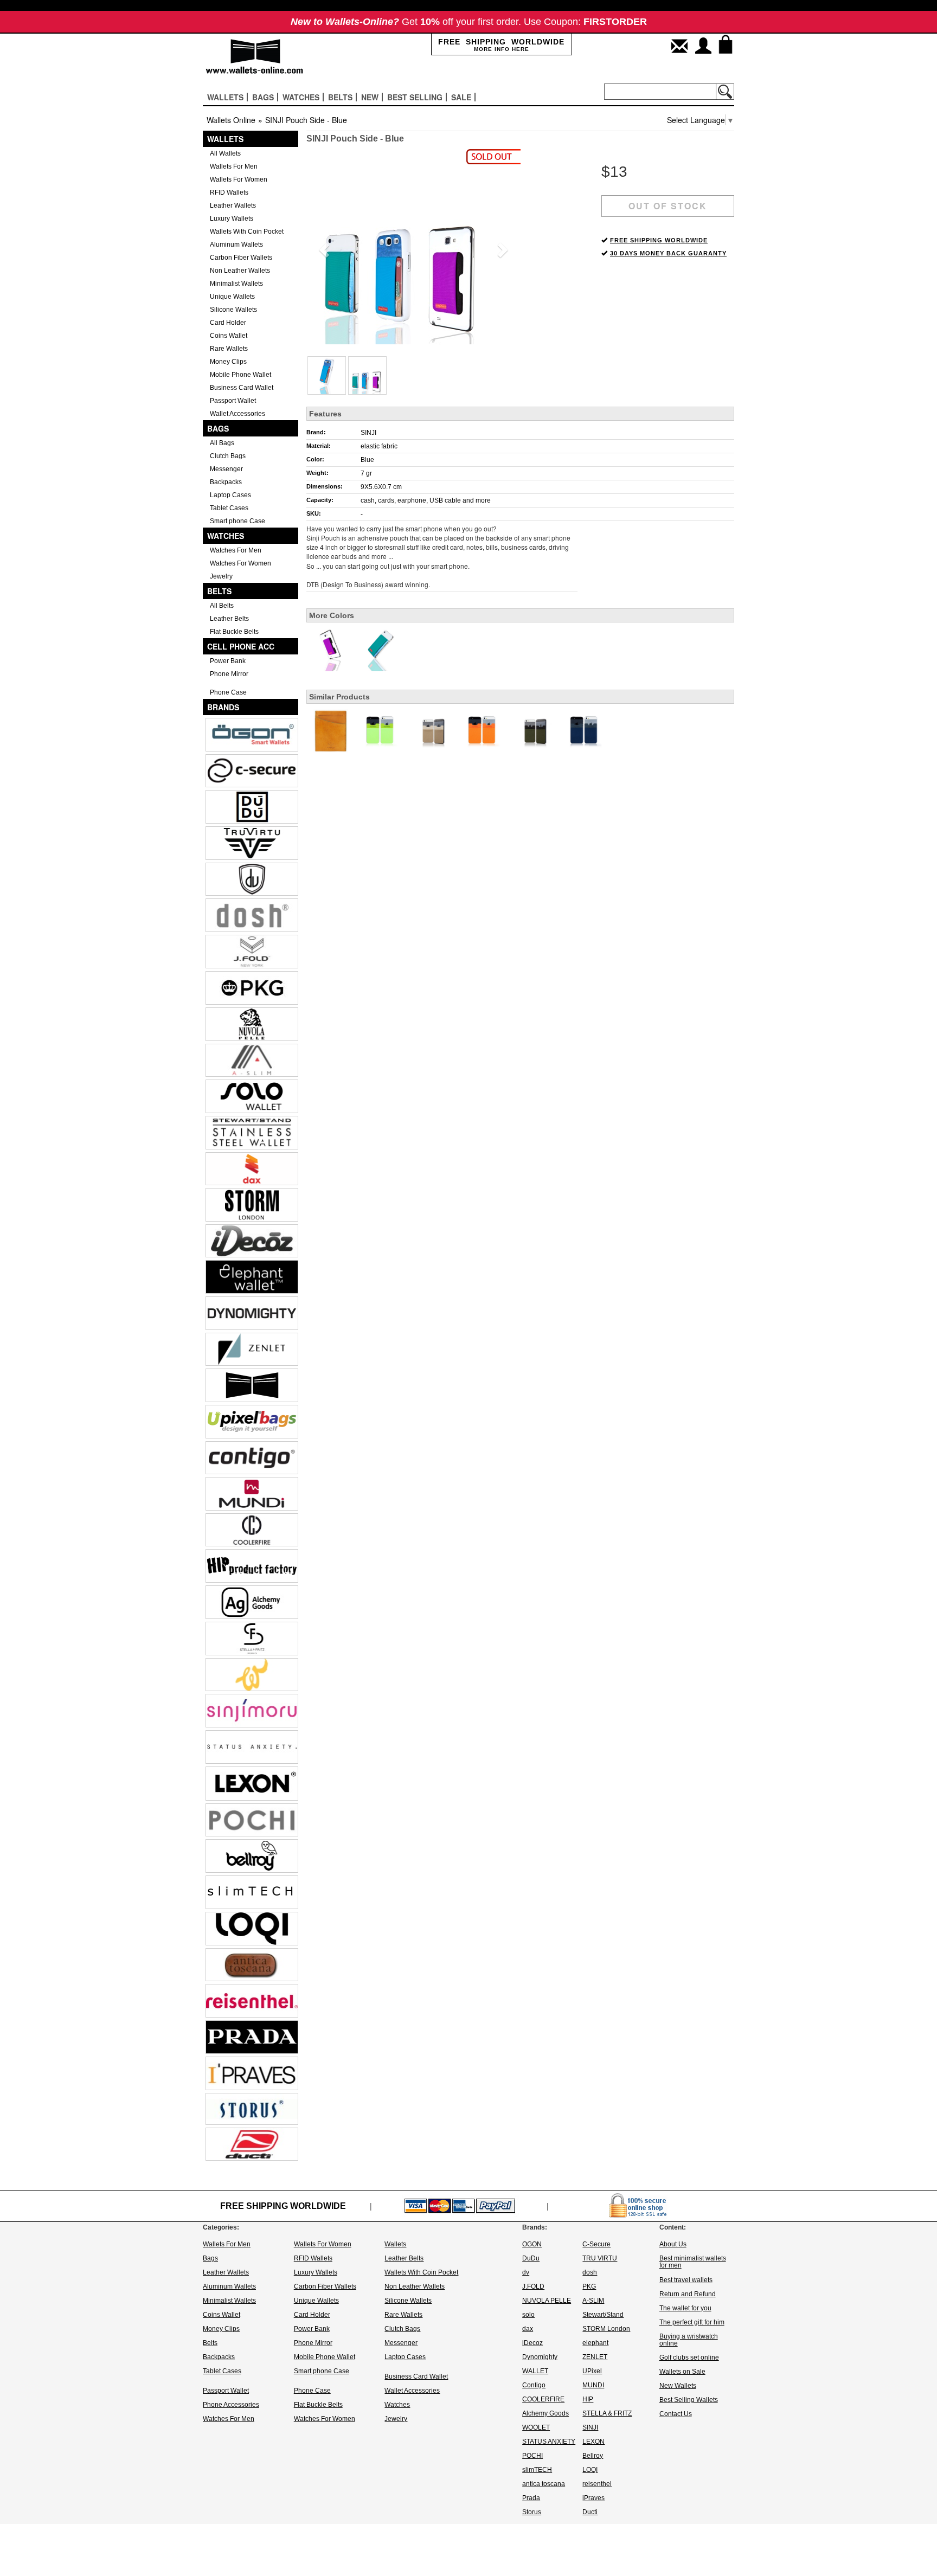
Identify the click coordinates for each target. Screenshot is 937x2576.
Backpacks (226, 482)
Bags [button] (263, 97)
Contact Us (676, 2414)
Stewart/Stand (603, 2315)
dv (526, 2272)
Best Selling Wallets (689, 2400)
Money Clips (228, 362)
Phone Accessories (231, 2405)
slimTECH (537, 2470)
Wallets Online (231, 120)
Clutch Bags (228, 456)
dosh (590, 2272)
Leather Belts (229, 619)
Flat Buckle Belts (234, 632)
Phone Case (228, 692)
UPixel (592, 2371)
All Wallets (225, 153)
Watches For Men (236, 550)
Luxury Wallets (232, 219)
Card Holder (228, 323)
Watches (226, 536)
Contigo (534, 2385)
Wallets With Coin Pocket (247, 232)
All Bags (222, 443)
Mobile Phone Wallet (240, 375)
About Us (673, 2244)
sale (461, 97)
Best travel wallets (686, 2280)
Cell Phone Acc (241, 646)
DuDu (531, 2258)
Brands (223, 707)
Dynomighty (540, 2357)
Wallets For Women (239, 179)
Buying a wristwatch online (689, 2340)
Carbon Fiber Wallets (241, 258)
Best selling (415, 97)
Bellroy (593, 2456)
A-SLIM (593, 2301)
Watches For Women (240, 563)
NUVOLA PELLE (547, 2301)
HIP (588, 2399)
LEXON (593, 2442)
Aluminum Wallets (236, 245)
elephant (595, 2343)
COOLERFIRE (543, 2399)
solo (528, 2315)
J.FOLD (533, 2286)
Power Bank (228, 661)
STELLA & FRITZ (607, 2413)
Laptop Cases (230, 495)
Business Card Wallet (242, 388)
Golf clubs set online (689, 2357)
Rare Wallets (229, 349)
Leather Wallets (233, 205)
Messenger (226, 469)
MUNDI (593, 2385)
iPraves (593, 2498)
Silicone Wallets (233, 310)
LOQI (590, 2470)
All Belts (222, 606)
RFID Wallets (229, 192)
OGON (532, 2244)
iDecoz (532, 2343)
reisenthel (597, 2484)
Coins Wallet (229, 336)
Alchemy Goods (545, 2413)
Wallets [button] (225, 97)
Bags (218, 428)
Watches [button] (301, 97)
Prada (531, 2498)
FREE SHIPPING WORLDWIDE (659, 240)
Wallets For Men (234, 166)
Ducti (590, 2512)
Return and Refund (688, 2294)
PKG (589, 2286)
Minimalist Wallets (236, 284)
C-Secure (596, 2244)
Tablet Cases (229, 508)
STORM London (606, 2329)
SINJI (368, 433)
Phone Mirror (229, 674)
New (370, 97)
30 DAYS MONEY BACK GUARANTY (668, 253)
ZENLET (595, 2357)
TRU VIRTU (600, 2258)
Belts (219, 591)
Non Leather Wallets (240, 271)
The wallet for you (685, 2308)
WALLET (535, 2371)
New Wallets (678, 2386)
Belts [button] (340, 97)
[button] (322, 247)
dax (528, 2329)
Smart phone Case (238, 521)
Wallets (225, 139)
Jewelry (221, 576)
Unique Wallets (232, 297)
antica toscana (544, 2484)
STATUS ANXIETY (549, 2442)
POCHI (532, 2456)
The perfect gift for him (692, 2322)
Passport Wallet (233, 401)
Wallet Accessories (238, 414)
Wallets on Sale (682, 2372)
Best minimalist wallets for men (693, 2262)
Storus (532, 2512)
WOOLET (536, 2427)
